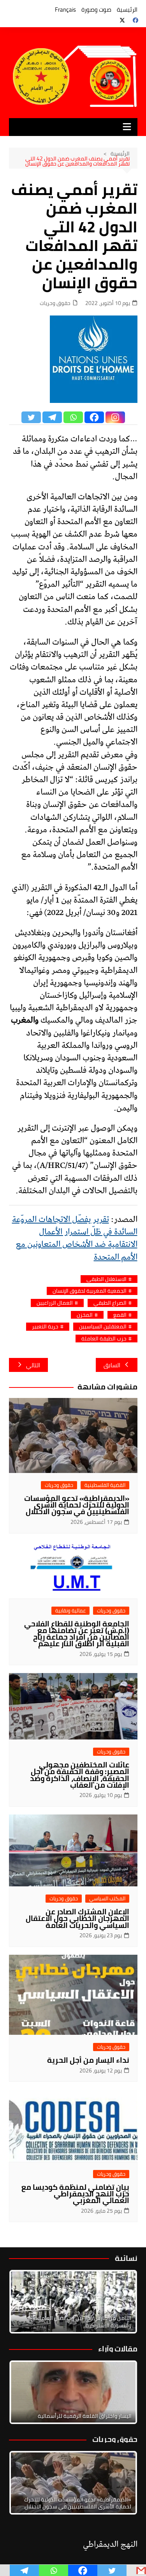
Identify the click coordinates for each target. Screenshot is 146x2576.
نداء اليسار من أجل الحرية (88, 2060)
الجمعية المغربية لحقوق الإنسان (90, 1291)
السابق (112, 1365)
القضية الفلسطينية (105, 1485)
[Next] (121, 2302)
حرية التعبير (45, 1327)
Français (65, 10)
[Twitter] (31, 417)
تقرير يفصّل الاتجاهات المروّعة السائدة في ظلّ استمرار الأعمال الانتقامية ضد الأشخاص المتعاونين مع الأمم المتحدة (75, 1238)
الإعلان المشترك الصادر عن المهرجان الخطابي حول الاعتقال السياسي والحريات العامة (77, 1918)
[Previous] (25, 2392)
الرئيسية (127, 10)
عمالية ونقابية (70, 1611)
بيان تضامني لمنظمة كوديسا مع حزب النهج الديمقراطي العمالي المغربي (75, 2194)
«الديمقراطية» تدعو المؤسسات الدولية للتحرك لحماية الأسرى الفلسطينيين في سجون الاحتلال (77, 1505)
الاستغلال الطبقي (106, 1279)
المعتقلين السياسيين (103, 1327)
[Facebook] (94, 417)
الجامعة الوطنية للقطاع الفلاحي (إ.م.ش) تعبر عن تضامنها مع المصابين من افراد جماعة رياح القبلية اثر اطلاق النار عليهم (77, 1634)
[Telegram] (52, 417)
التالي (33, 1365)
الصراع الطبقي (110, 1303)
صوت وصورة (96, 10)
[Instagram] (115, 417)
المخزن (85, 1315)
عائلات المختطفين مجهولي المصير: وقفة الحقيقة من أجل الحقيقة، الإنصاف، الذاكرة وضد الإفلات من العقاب (80, 1775)
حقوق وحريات (55, 303)
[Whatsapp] (73, 417)
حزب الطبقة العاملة (104, 1339)
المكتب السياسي (107, 1899)
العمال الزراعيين (55, 1303)
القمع (120, 1315)
